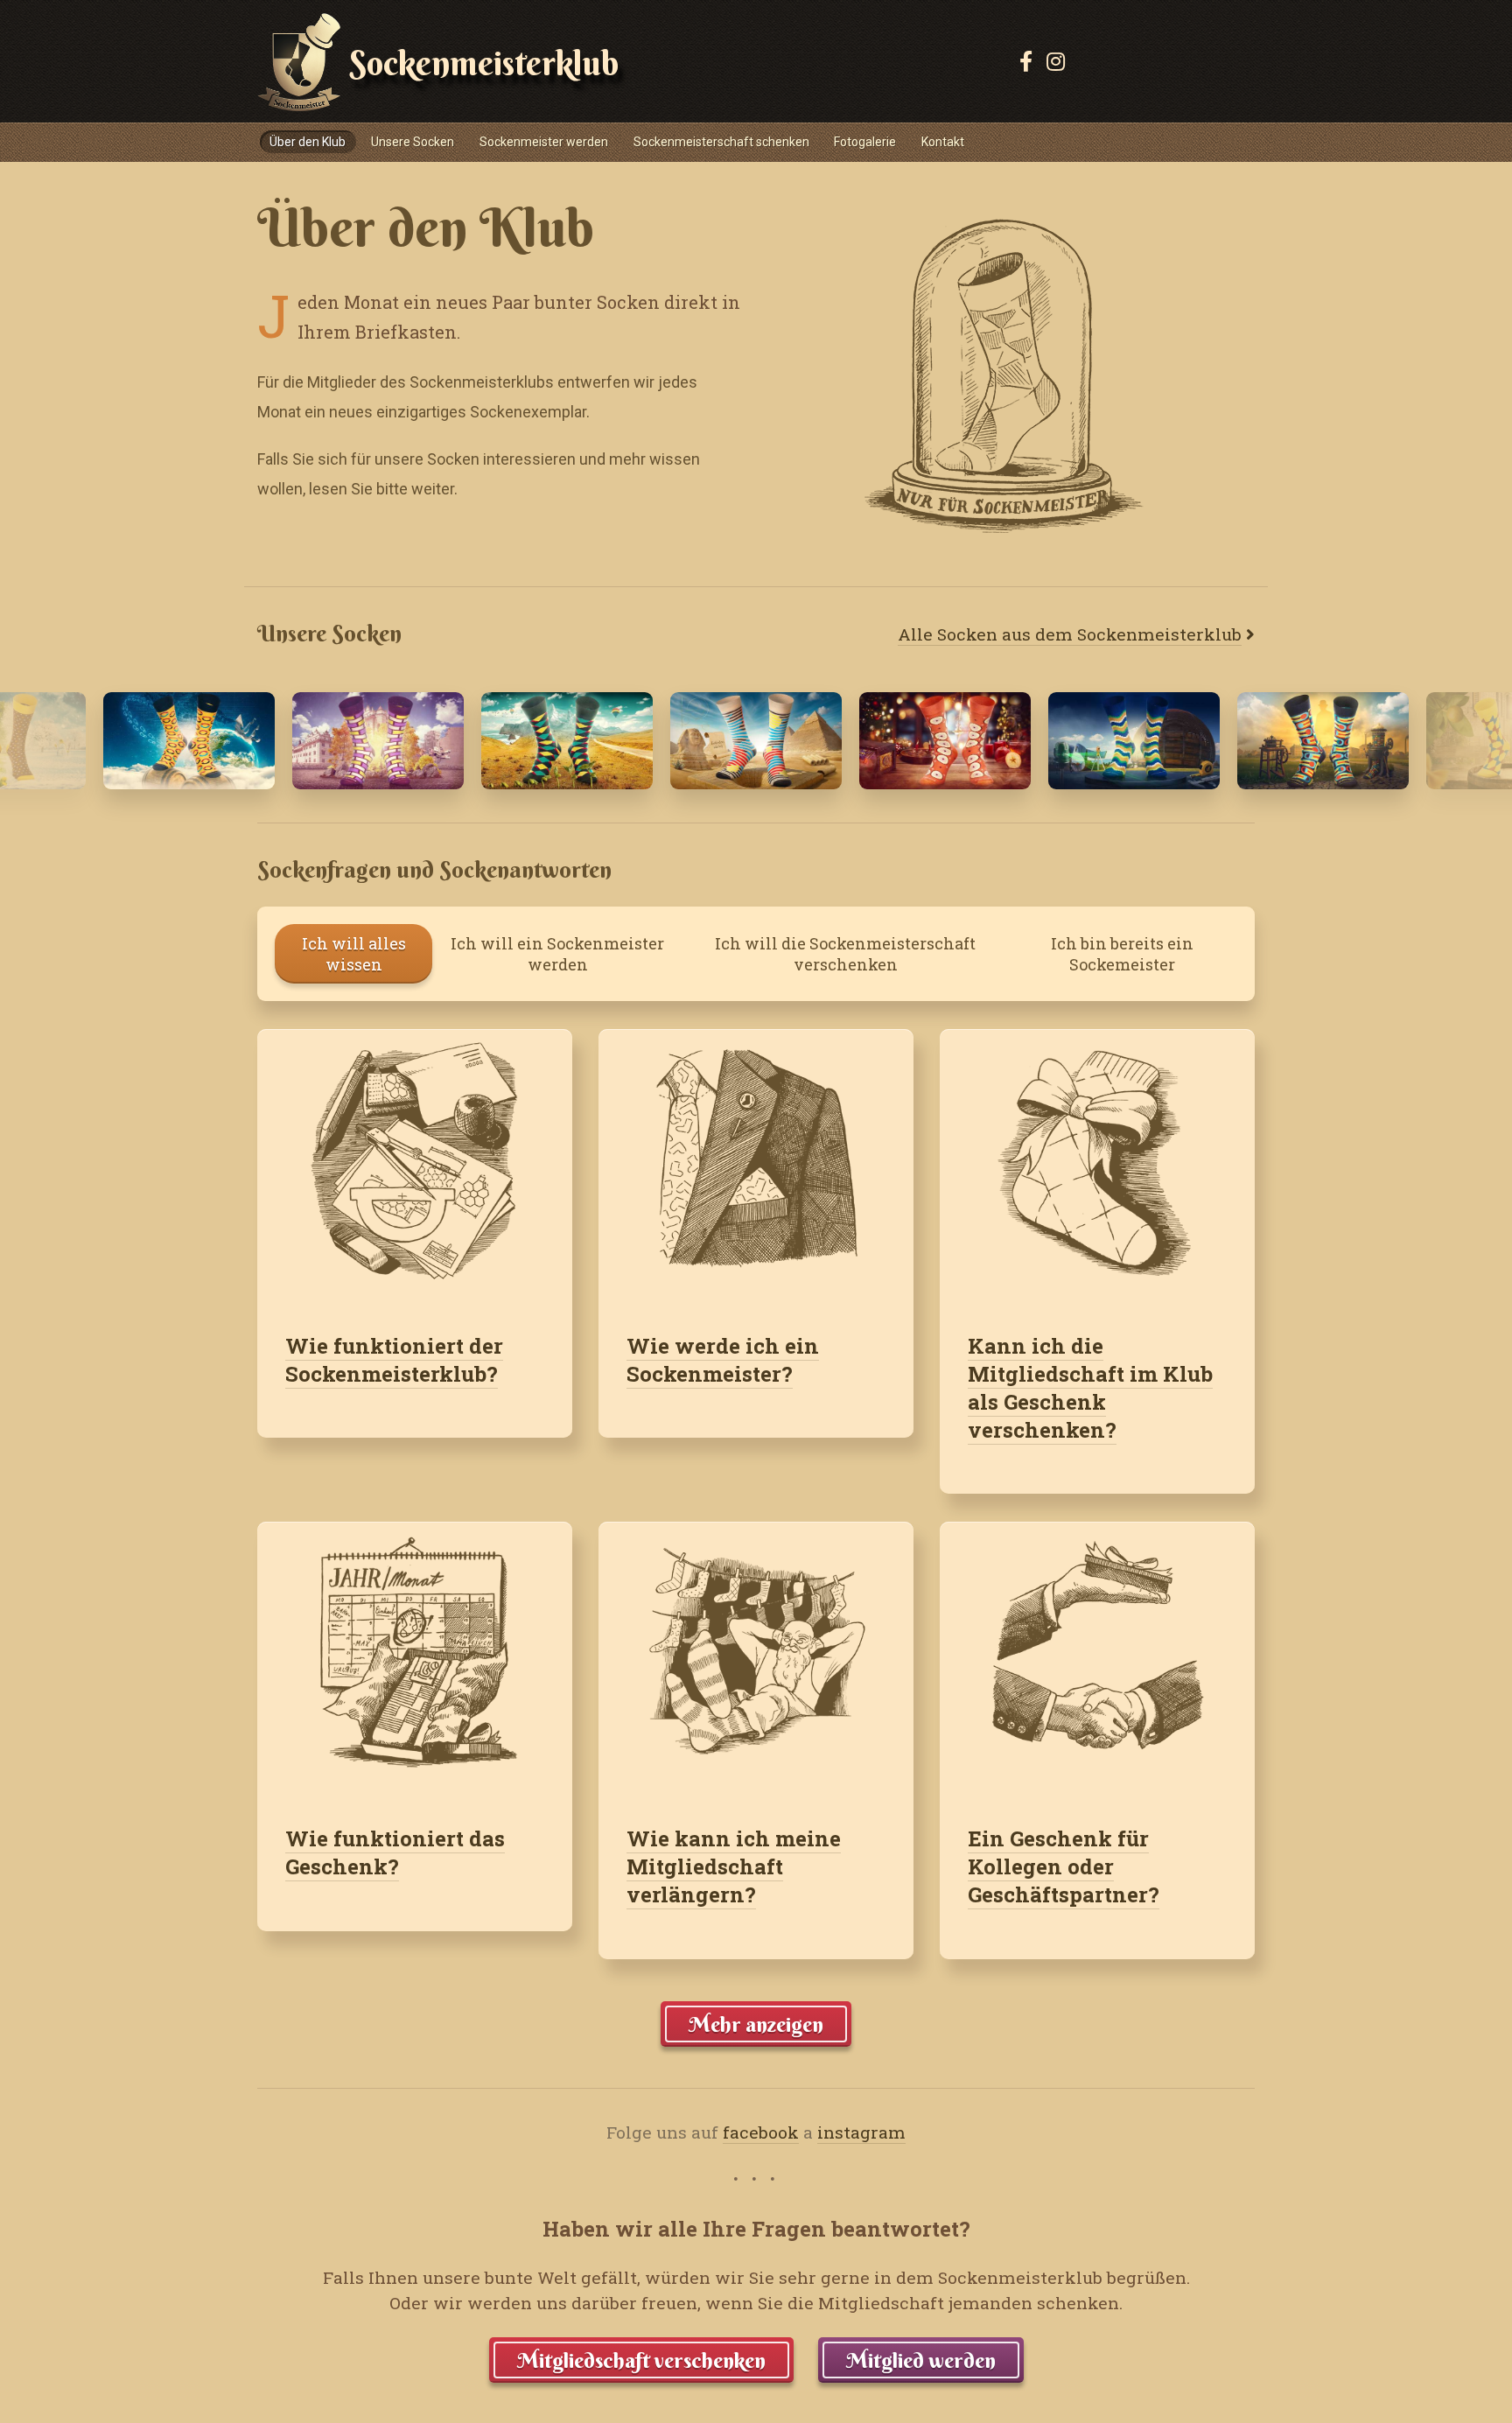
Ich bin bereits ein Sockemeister (1122, 954)
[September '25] (1323, 740)
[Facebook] (1026, 61)
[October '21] (1134, 740)
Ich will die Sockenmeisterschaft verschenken (845, 954)
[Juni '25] (756, 740)
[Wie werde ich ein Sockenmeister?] (756, 1166)
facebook (761, 2132)
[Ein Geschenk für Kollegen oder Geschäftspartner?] (1097, 1659)
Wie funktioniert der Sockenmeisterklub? (394, 1360)
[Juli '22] (189, 740)
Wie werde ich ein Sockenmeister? (723, 1360)
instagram (861, 2132)
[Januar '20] (567, 740)
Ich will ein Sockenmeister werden (557, 954)
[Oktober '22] (378, 740)
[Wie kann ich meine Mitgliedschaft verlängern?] (756, 1659)
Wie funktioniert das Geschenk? (395, 1852)
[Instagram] (1056, 61)
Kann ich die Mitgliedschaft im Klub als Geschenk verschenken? (1090, 1388)
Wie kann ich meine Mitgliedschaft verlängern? (734, 1866)
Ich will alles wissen (354, 954)
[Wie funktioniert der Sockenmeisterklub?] (415, 1166)
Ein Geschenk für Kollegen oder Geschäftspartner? (1064, 1866)
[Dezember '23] (945, 740)
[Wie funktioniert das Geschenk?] (415, 1659)
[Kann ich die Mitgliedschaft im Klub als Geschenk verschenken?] (1097, 1166)
